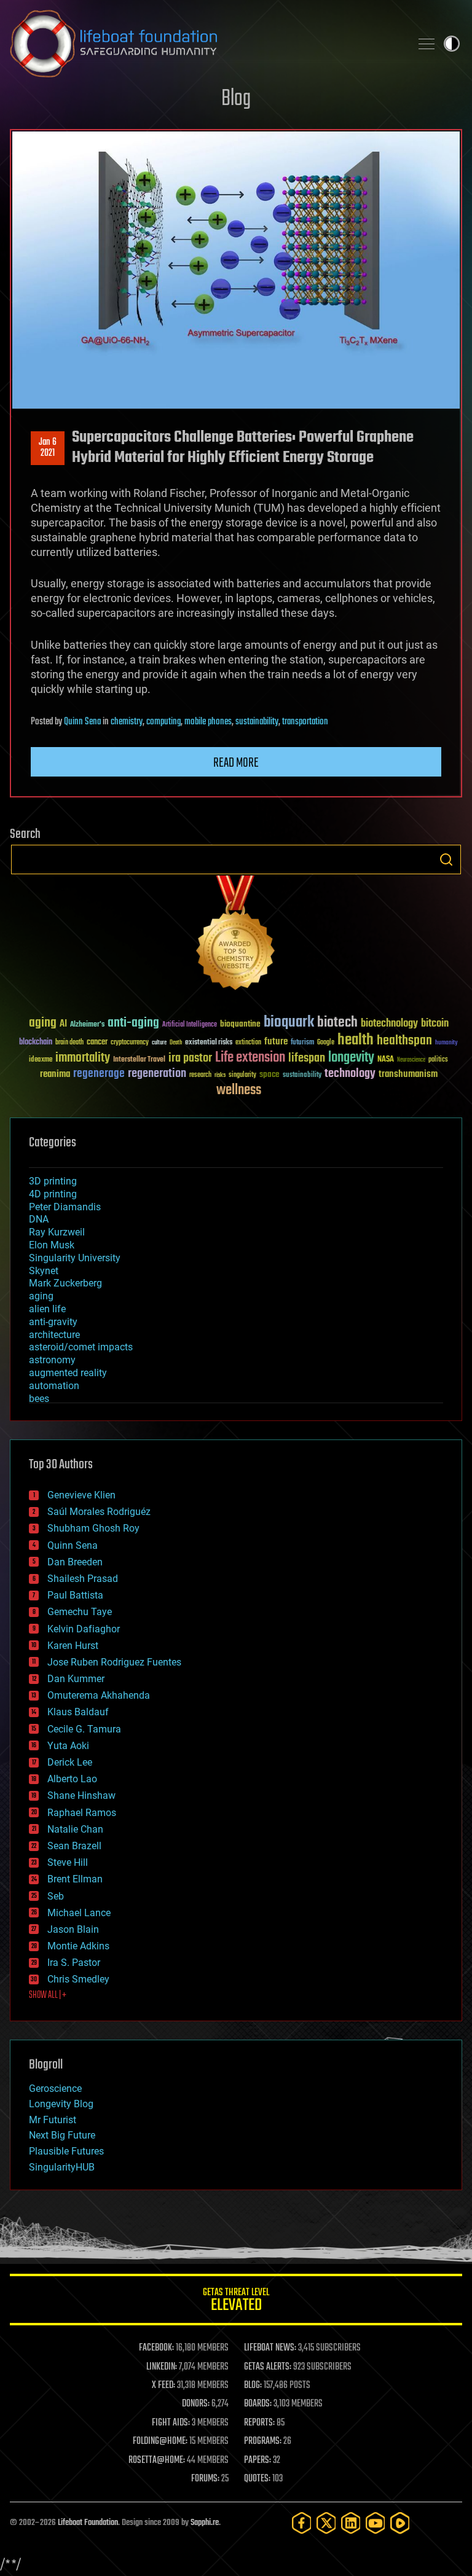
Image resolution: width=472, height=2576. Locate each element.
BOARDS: (258, 2404)
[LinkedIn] (351, 2523)
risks (220, 1075)
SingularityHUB (62, 2167)
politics (438, 1060)
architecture (54, 1335)
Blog (236, 99)
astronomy (52, 1360)
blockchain (36, 1043)
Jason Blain (73, 1929)
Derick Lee (70, 1762)
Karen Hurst (73, 1646)
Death (176, 1043)
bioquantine (240, 1024)
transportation (305, 722)
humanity (446, 1043)
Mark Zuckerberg (65, 1283)
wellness (239, 1090)
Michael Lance (79, 1913)
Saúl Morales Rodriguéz (99, 1512)
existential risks (209, 1043)
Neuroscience (411, 1061)
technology (350, 1074)
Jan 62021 (48, 448)
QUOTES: (257, 2479)
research (200, 1075)
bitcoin (435, 1024)
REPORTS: (259, 2423)
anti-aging (133, 1023)
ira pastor (190, 1058)
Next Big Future (62, 2135)
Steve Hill (68, 1862)
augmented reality (68, 1373)
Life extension (250, 1058)
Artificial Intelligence (190, 1025)
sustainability (257, 722)
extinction (248, 1043)
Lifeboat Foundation (88, 2523)
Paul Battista (75, 1595)
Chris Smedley (78, 1979)
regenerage (99, 1074)
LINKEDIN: (162, 2367)
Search (446, 859)
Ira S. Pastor (74, 1963)
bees (39, 1399)
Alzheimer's (87, 1025)
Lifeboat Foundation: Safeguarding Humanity (205, 44)
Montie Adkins (78, 1946)
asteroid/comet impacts (81, 1347)
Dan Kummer (76, 1679)
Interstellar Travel (139, 1060)
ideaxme (41, 1060)
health (356, 1040)
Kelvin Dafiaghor (84, 1629)
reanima (55, 1074)
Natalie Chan (75, 1829)
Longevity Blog (61, 2104)
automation (54, 1386)
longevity (351, 1058)
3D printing (53, 1181)
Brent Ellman (75, 1879)
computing (163, 722)
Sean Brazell (74, 1846)
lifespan (307, 1058)
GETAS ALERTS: (268, 2367)
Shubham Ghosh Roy (93, 1528)
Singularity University (75, 1258)
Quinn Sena (82, 722)
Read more (236, 763)
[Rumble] (400, 2523)
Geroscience (55, 2089)
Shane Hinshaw (81, 1795)
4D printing (53, 1194)
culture (159, 1043)
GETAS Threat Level (236, 2302)
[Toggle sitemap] (427, 44)
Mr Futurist (53, 2120)
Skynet (44, 1271)
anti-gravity (53, 1322)
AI (63, 1024)
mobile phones (208, 722)
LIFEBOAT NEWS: (270, 2348)
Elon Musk (52, 1245)
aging (43, 1023)
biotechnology (389, 1024)
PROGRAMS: (263, 2441)
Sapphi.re (205, 2523)
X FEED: (163, 2386)
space (269, 1074)
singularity (242, 1075)
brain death (69, 1043)
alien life (47, 1309)
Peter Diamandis (65, 1207)
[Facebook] (302, 2523)
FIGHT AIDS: (171, 2423)
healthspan (404, 1041)
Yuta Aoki (68, 1746)
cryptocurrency (130, 1043)
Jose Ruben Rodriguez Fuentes (114, 1662)
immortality (83, 1058)
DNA (39, 1219)
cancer (97, 1043)
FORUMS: (205, 2479)
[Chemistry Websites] (236, 935)
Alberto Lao (72, 1779)
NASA (386, 1060)
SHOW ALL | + (48, 1995)
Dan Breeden (75, 1562)
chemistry (127, 722)
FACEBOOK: (156, 2348)
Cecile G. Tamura (84, 1729)
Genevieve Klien (81, 1495)
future (276, 1042)
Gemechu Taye (80, 1612)
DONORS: (196, 2404)
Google (326, 1043)
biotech (337, 1023)
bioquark (289, 1023)
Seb (56, 1896)
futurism (302, 1043)
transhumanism (408, 1074)
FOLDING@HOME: (160, 2441)
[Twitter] (326, 2523)
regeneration (157, 1074)
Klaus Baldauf (78, 1712)
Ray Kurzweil (57, 1232)
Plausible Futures (66, 2151)
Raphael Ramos (82, 1813)
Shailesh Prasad (83, 1579)
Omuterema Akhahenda (99, 1695)
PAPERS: (258, 2461)
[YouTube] (376, 2523)
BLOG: (253, 2386)
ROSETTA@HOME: (157, 2461)
